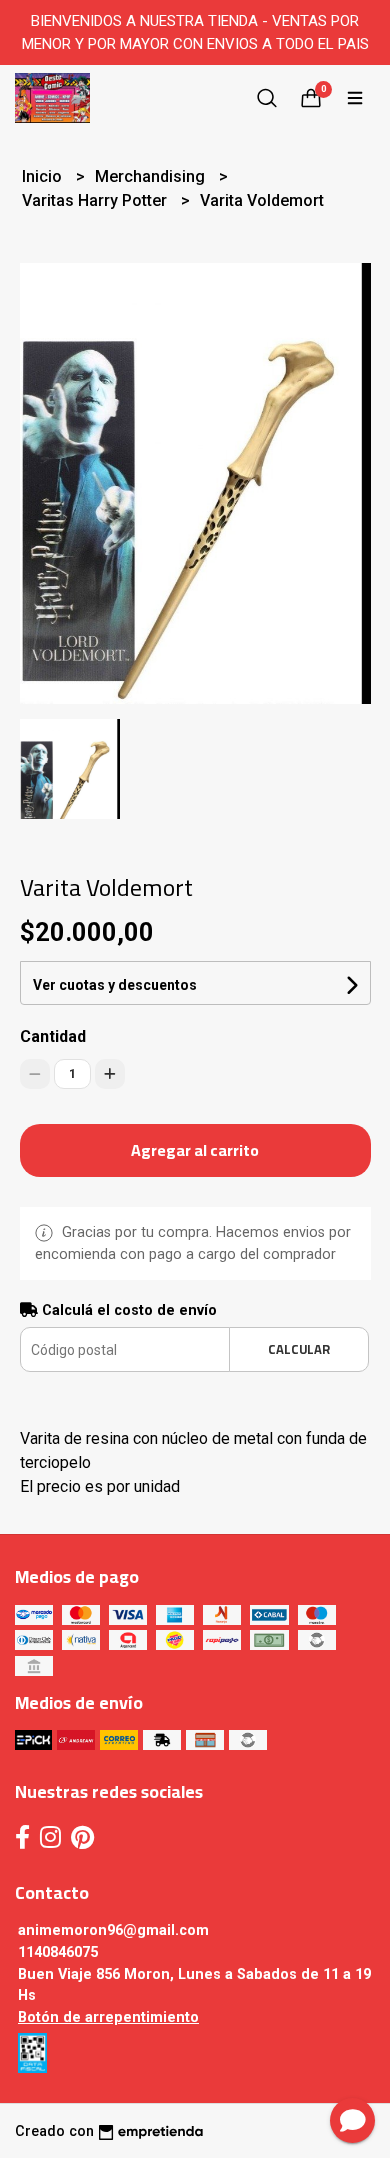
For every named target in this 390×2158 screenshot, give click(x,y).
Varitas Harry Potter (96, 200)
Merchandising (152, 176)
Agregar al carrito (195, 1150)
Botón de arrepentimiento (108, 2017)
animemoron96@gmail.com (113, 1930)
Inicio (44, 176)
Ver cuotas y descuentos (115, 985)
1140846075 (58, 1952)
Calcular (299, 1349)
